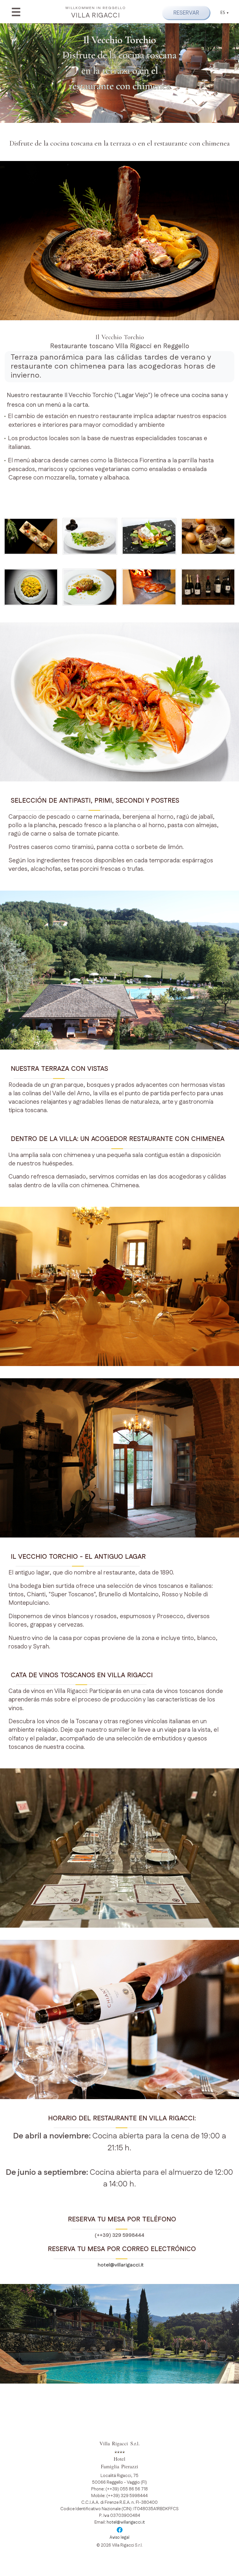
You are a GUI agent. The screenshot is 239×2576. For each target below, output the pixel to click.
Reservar (186, 13)
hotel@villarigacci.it (119, 2265)
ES (223, 13)
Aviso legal (119, 2538)
